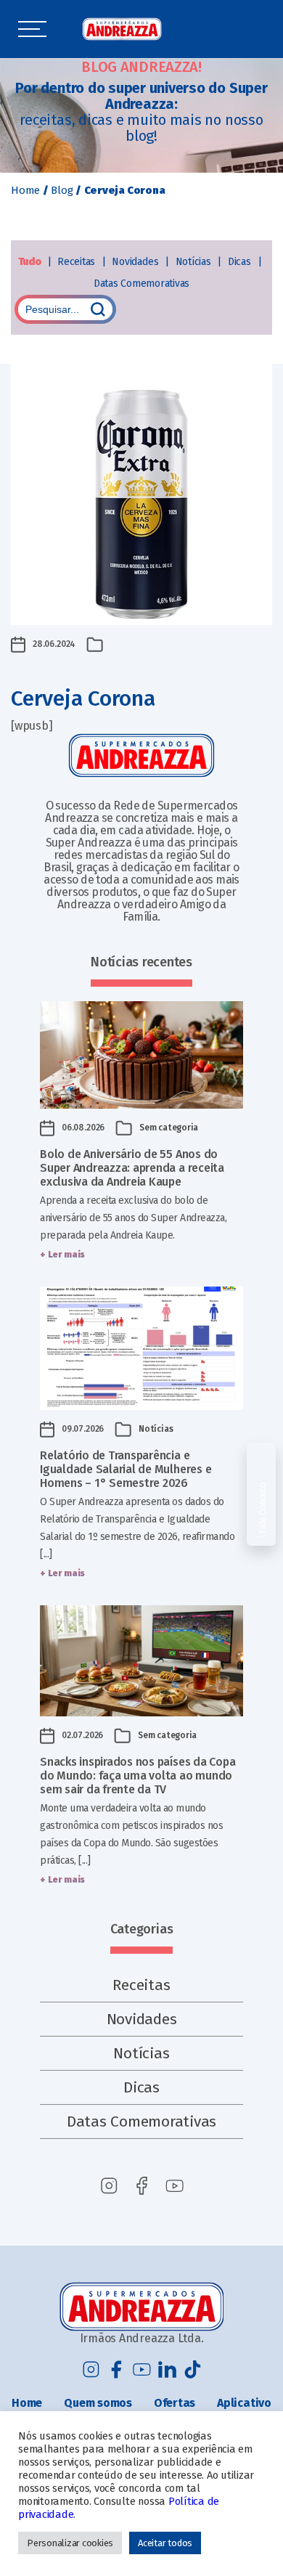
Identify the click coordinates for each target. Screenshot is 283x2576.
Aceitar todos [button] (165, 2543)
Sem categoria (169, 1128)
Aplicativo (244, 2403)
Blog (62, 190)
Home (25, 190)
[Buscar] (98, 309)
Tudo (31, 262)
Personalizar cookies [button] (70, 2543)
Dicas (241, 262)
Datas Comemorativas (141, 284)
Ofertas (175, 2403)
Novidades (136, 262)
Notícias (195, 262)
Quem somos (98, 2403)
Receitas (78, 262)
